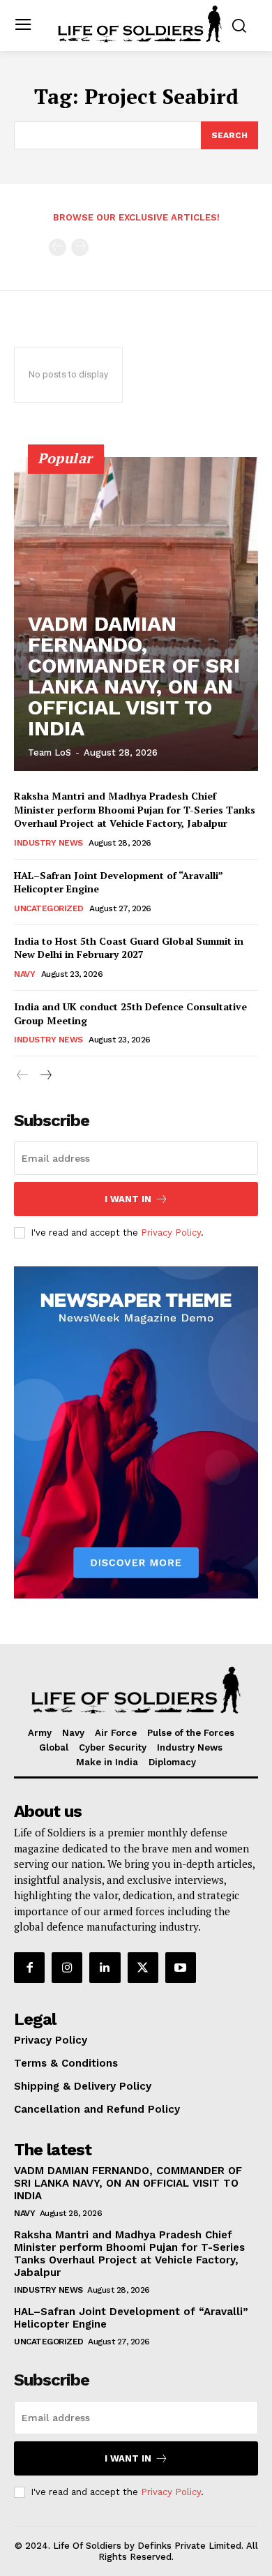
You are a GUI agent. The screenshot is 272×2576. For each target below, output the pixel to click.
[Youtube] (181, 1968)
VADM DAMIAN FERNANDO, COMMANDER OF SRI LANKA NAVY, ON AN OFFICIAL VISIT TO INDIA (134, 676)
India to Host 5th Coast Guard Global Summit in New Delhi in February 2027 (129, 948)
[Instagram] (67, 1968)
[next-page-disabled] (80, 247)
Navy (24, 974)
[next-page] (45, 1076)
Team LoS (50, 752)
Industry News (48, 843)
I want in (128, 1199)
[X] (143, 1968)
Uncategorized (49, 908)
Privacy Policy (171, 1233)
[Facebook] (29, 1968)
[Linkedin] (105, 1968)
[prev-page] (58, 247)
